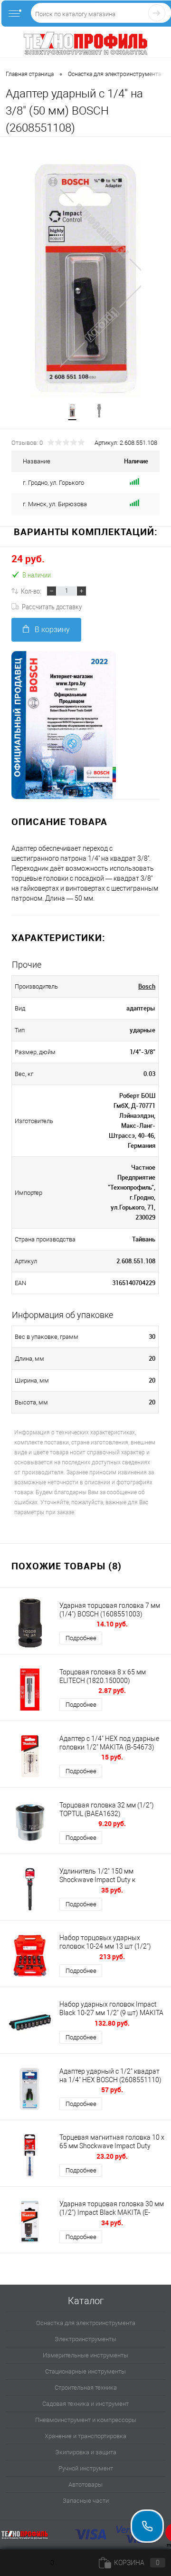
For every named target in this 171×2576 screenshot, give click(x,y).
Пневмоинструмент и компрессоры (86, 2420)
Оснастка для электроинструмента (86, 2323)
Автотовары (85, 2485)
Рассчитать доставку (52, 606)
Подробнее (81, 1638)
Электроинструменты (85, 2339)
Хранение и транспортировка (85, 2436)
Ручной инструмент (86, 2468)
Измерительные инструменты (85, 2355)
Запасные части (86, 2501)
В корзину (52, 630)
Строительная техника (86, 2388)
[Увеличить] (85, 279)
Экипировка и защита (86, 2452)
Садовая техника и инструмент (85, 2404)
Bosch (147, 986)
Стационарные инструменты (85, 2371)
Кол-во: (31, 591)
